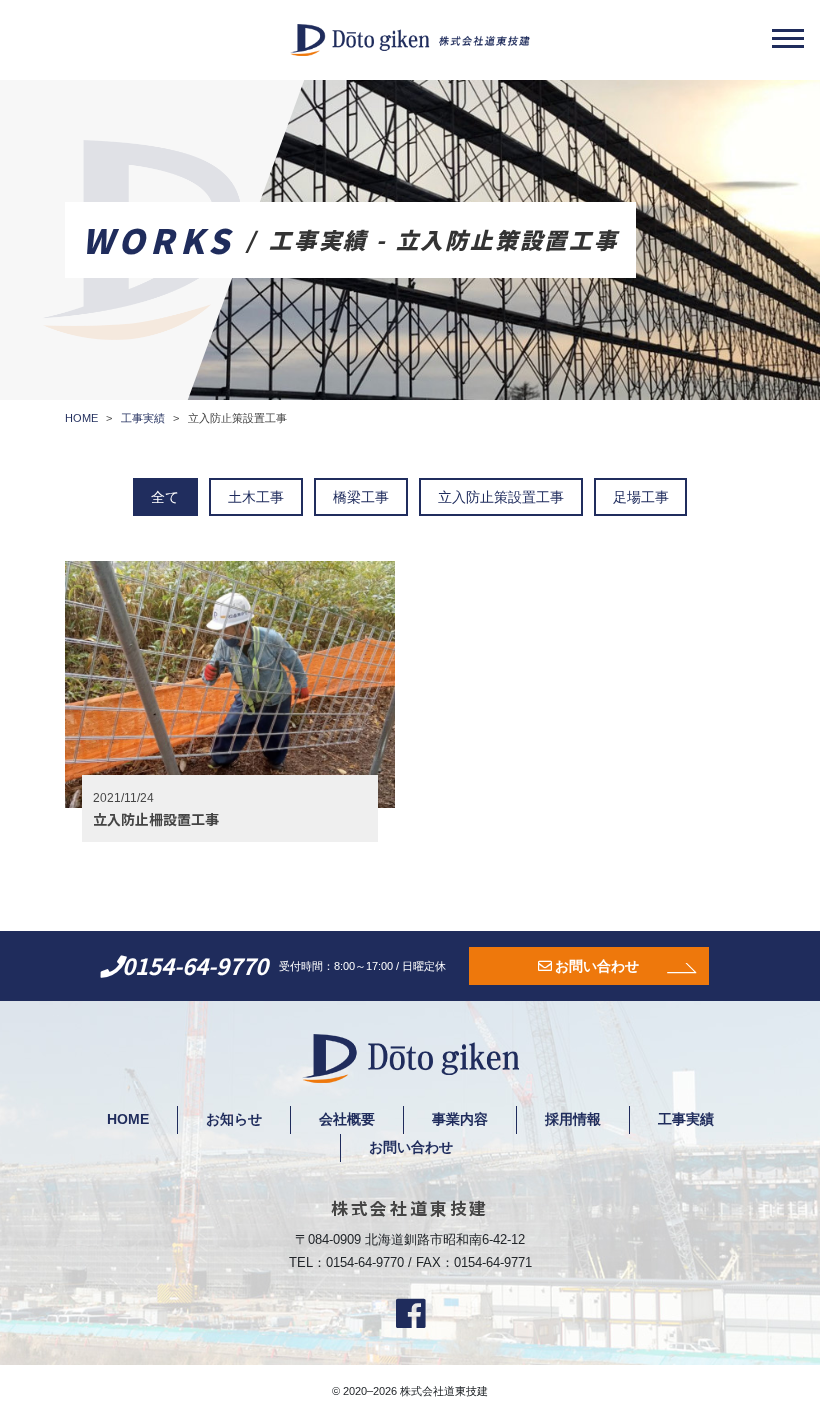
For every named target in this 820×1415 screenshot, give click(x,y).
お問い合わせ (597, 966)
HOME (128, 1119)
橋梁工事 (361, 497)
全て (165, 497)
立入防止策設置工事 (501, 497)
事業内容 (460, 1119)
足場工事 (641, 497)
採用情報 (573, 1119)
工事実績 (686, 1119)
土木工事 (256, 497)
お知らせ (234, 1119)
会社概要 (347, 1119)
